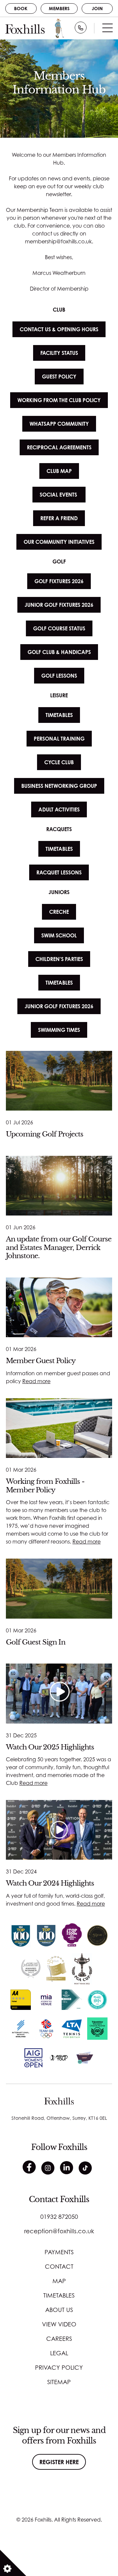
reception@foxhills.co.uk (59, 2231)
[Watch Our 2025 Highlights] (59, 1693)
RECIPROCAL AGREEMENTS (59, 447)
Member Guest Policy (41, 1361)
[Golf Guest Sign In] (59, 1588)
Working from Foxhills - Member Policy (45, 1486)
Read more (36, 1381)
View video (59, 2324)
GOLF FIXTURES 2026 (59, 581)
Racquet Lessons (59, 872)
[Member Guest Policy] (59, 1307)
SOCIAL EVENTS (59, 495)
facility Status (59, 353)
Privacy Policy (59, 2367)
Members (59, 8)
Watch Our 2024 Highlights (50, 1883)
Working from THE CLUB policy (59, 400)
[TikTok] (85, 2168)
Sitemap (59, 2382)
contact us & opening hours (59, 329)
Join (97, 8)
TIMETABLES (59, 715)
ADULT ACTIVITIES (59, 809)
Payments (59, 2252)
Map (59, 2281)
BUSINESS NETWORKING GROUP (59, 786)
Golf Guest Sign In (36, 1642)
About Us (59, 2310)
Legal (59, 2353)
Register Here (59, 2462)
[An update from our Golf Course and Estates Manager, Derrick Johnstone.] (59, 1186)
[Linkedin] (67, 2168)
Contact (59, 2266)
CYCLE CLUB (59, 762)
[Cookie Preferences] (13, 2563)
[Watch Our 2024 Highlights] (59, 1830)
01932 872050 (59, 2217)
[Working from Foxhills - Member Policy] (59, 1428)
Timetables (59, 2295)
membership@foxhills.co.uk (58, 241)
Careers (59, 2339)
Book (21, 8)
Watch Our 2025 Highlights (50, 1747)
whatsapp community (59, 424)
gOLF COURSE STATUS (59, 628)
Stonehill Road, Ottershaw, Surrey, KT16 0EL (59, 2118)
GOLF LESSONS (59, 676)
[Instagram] (48, 2168)
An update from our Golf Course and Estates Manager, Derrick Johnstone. (59, 1247)
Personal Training (59, 739)
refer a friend (59, 518)
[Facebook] (29, 2167)
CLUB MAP (59, 471)
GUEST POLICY (59, 377)
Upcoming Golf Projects (45, 1134)
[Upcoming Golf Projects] (59, 1081)
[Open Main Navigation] (108, 30)
